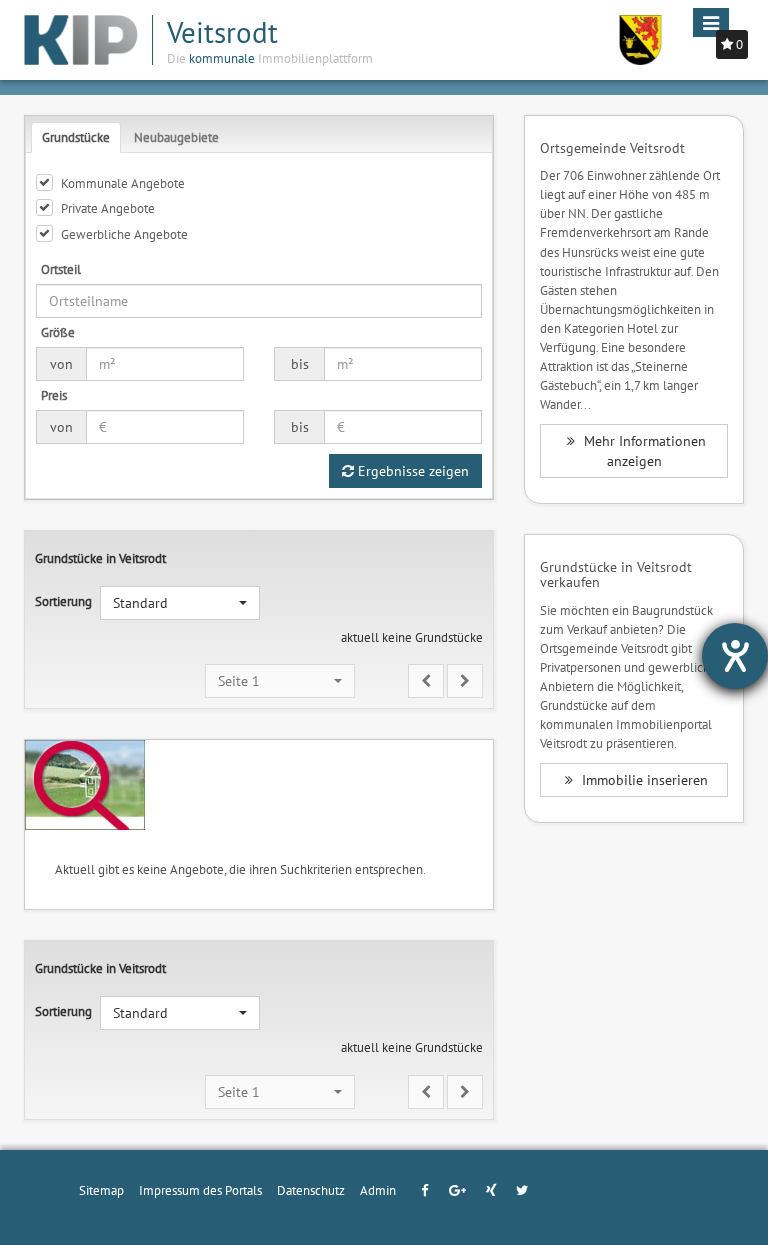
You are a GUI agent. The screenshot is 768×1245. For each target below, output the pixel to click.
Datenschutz (311, 1190)
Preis (54, 395)
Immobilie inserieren (643, 780)
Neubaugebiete (176, 137)
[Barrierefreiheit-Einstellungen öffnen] (735, 656)
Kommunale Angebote (123, 183)
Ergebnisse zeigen (411, 471)
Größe (58, 332)
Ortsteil (61, 269)
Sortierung (63, 601)
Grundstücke (76, 137)
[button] (180, 603)
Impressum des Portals (200, 1190)
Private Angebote (108, 208)
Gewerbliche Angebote (124, 234)
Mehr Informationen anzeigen (643, 451)
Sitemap (101, 1190)
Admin (378, 1190)
